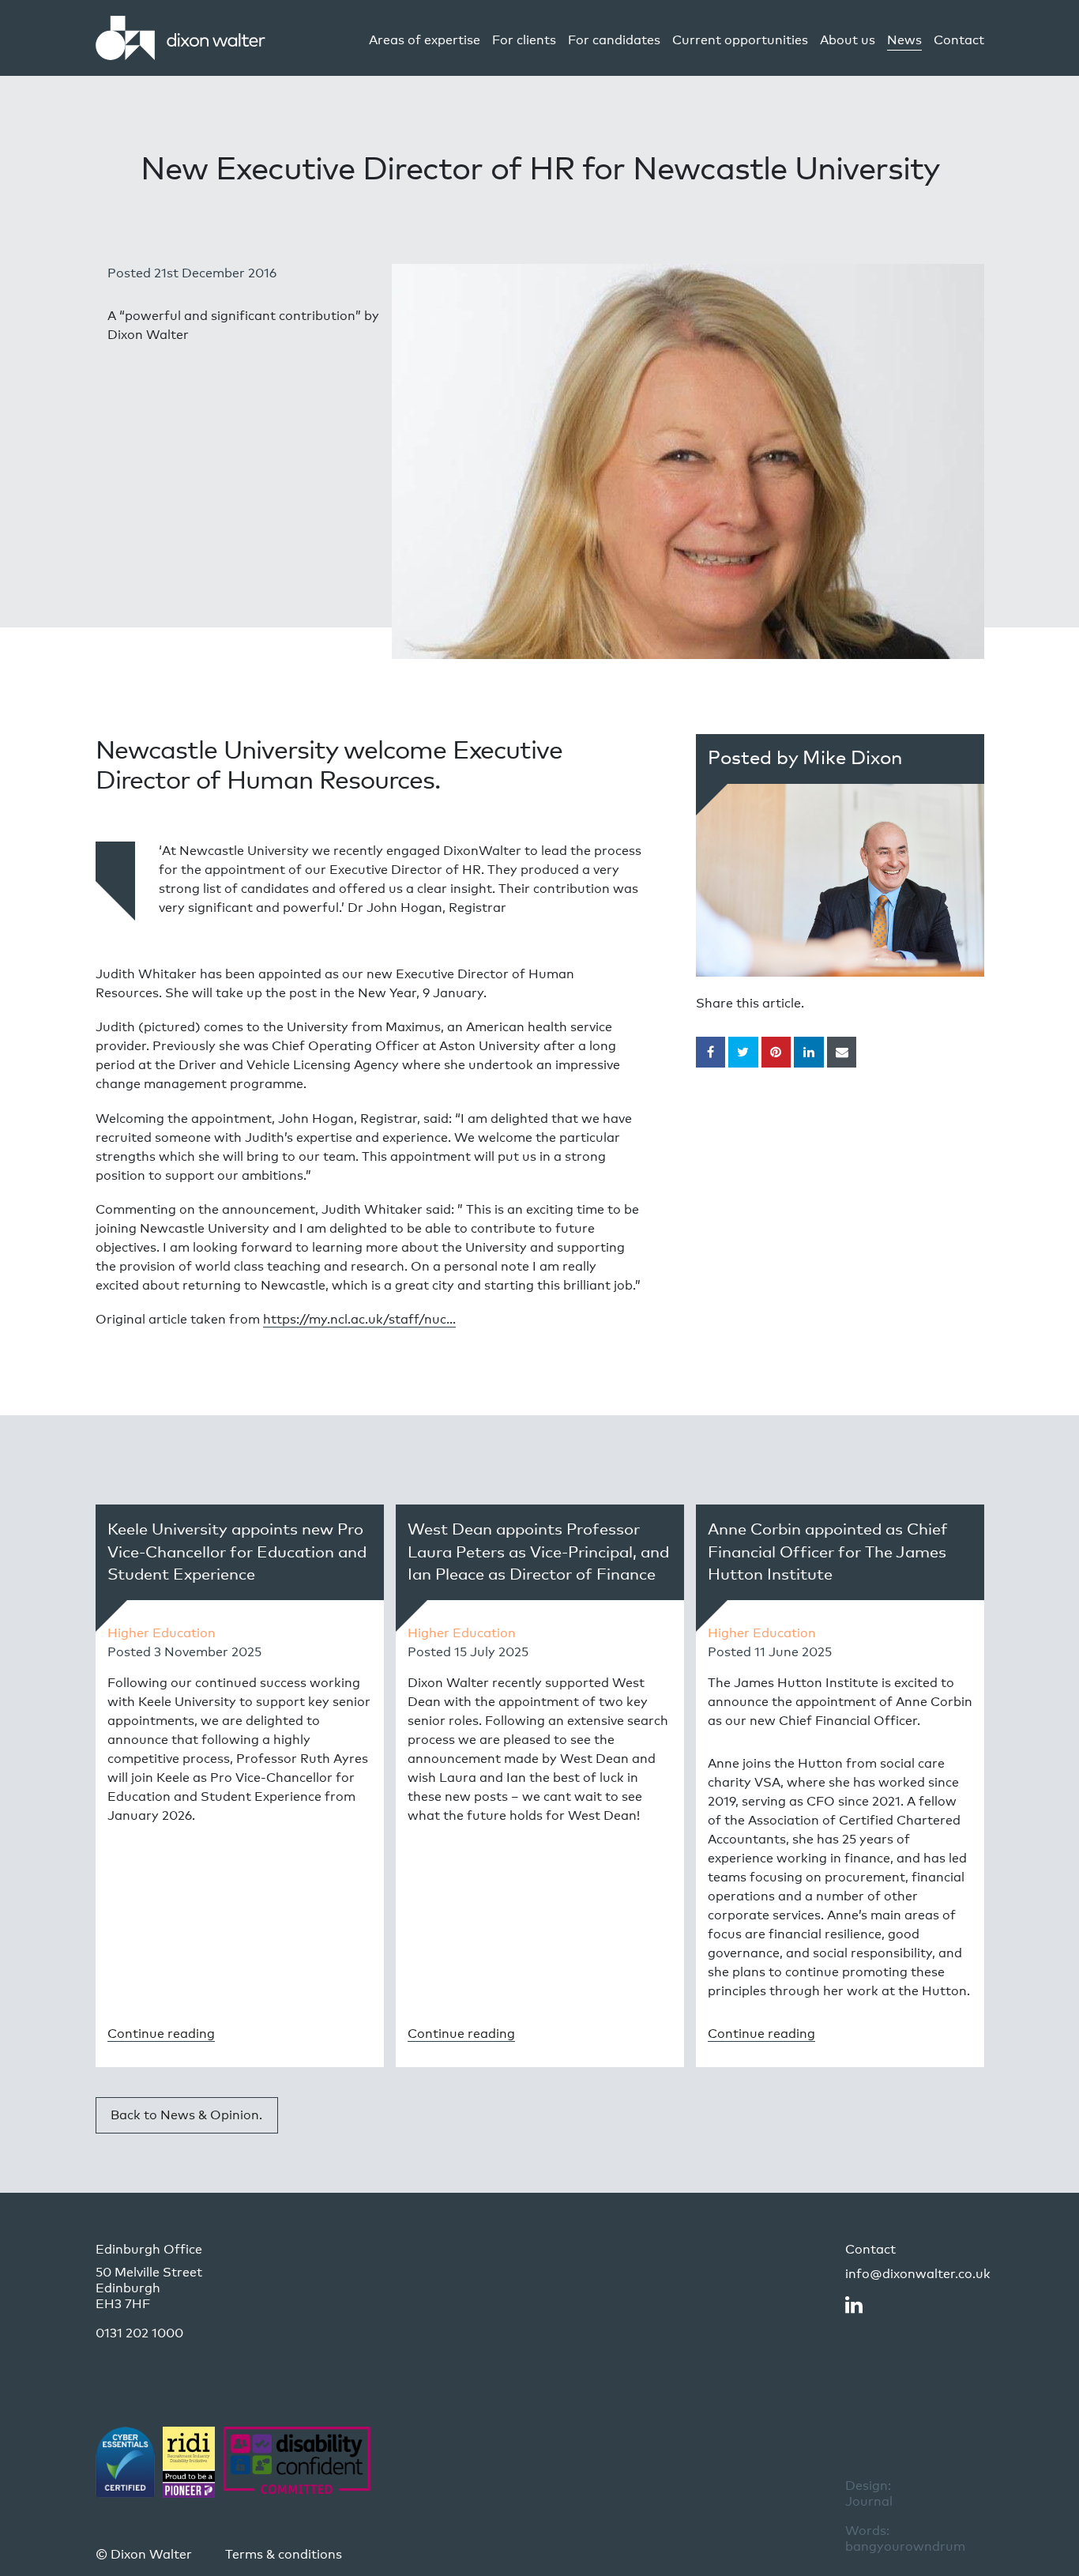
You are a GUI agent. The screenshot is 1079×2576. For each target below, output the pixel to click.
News (904, 40)
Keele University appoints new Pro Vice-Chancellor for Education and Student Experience (237, 1552)
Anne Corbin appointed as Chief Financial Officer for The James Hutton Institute (828, 1552)
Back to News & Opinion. (186, 2115)
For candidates (614, 40)
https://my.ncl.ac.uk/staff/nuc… (359, 1319)
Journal (869, 2493)
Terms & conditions (284, 2554)
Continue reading (161, 2034)
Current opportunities (740, 40)
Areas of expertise (425, 40)
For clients (524, 40)
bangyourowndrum (905, 2538)
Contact (959, 40)
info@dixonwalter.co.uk (918, 2274)
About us (848, 40)
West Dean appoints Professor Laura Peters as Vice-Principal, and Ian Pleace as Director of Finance (538, 1552)
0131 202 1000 (139, 2333)
